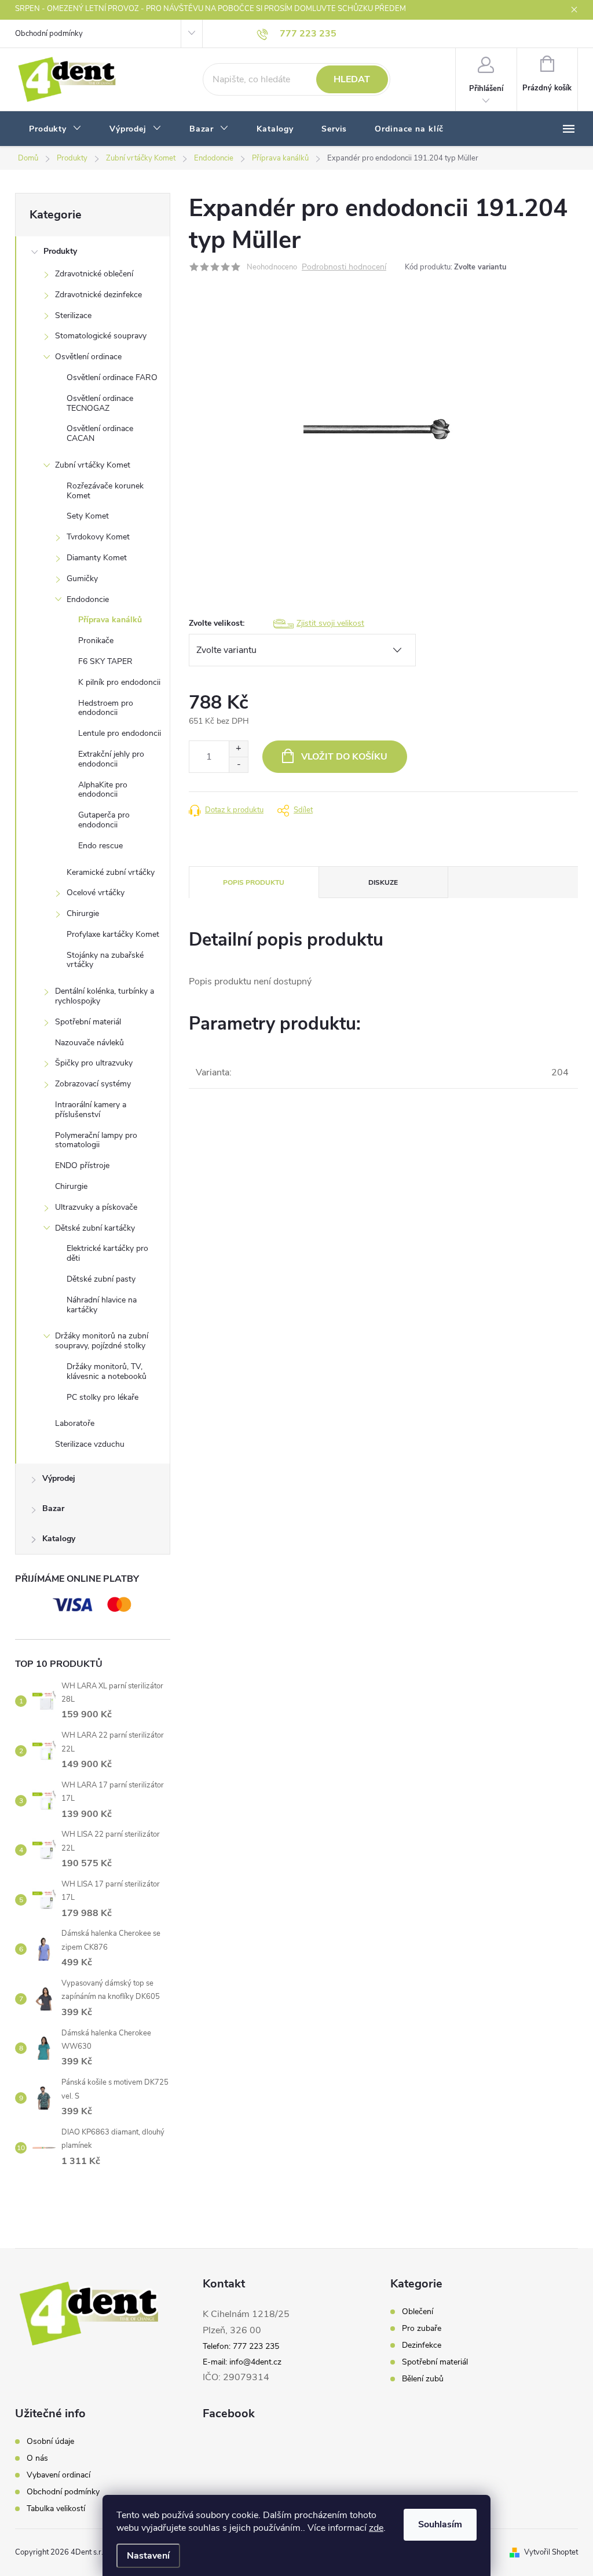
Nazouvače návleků (89, 1043)
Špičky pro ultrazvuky (94, 1063)
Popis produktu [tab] (254, 882)
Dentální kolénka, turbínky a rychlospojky (105, 996)
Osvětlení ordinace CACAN (100, 433)
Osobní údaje (50, 2442)
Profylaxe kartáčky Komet (113, 934)
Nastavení (148, 2556)
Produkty (60, 251)
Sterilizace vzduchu (90, 1444)
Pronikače (96, 641)
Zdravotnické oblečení (94, 274)
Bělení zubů (423, 2379)
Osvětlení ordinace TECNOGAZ (100, 403)
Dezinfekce (422, 2345)
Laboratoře (75, 1423)
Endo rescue (100, 846)
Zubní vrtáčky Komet (93, 465)
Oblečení (418, 2312)
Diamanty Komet (97, 558)
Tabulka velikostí (56, 2509)
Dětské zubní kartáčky (95, 1228)
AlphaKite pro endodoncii (103, 790)
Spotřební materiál (88, 1022)
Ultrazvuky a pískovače (96, 1207)
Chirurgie (83, 913)
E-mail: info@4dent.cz (242, 2362)
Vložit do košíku (344, 757)
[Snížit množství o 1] (238, 765)
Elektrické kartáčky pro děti (107, 1253)
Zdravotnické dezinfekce (98, 295)
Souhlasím (440, 2524)
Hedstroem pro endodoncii (106, 708)
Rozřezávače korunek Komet (105, 491)
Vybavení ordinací (58, 2475)
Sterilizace (73, 315)
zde (376, 2528)
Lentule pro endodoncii (120, 733)
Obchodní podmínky (49, 34)
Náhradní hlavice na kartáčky (102, 1305)
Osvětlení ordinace (88, 357)
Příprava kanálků (110, 620)
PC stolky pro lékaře (103, 1397)
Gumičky (82, 579)
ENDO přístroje (82, 1165)
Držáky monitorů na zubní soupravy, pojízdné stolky (102, 1341)
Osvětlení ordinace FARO (112, 377)
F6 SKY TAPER (105, 661)
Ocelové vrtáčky (96, 893)
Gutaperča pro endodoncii (104, 820)
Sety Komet (88, 516)
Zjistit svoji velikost (330, 623)
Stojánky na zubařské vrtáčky (105, 960)
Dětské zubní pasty (101, 1279)
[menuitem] (55, 129)
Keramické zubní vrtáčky (111, 872)
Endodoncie (88, 599)
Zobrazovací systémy (93, 1084)
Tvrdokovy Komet (98, 537)
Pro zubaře (422, 2329)
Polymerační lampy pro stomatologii (96, 1140)
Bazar (53, 1508)
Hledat (352, 79)
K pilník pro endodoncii (119, 682)
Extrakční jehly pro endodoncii (111, 759)
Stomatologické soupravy (101, 336)
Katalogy (59, 1539)
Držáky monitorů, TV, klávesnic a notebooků (107, 1371)
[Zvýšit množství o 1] (238, 749)
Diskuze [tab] (383, 882)
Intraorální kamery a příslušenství (91, 1110)
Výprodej (59, 1478)
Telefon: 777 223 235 (241, 2346)
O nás (37, 2458)
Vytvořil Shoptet (551, 2552)
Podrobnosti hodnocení (344, 267)
